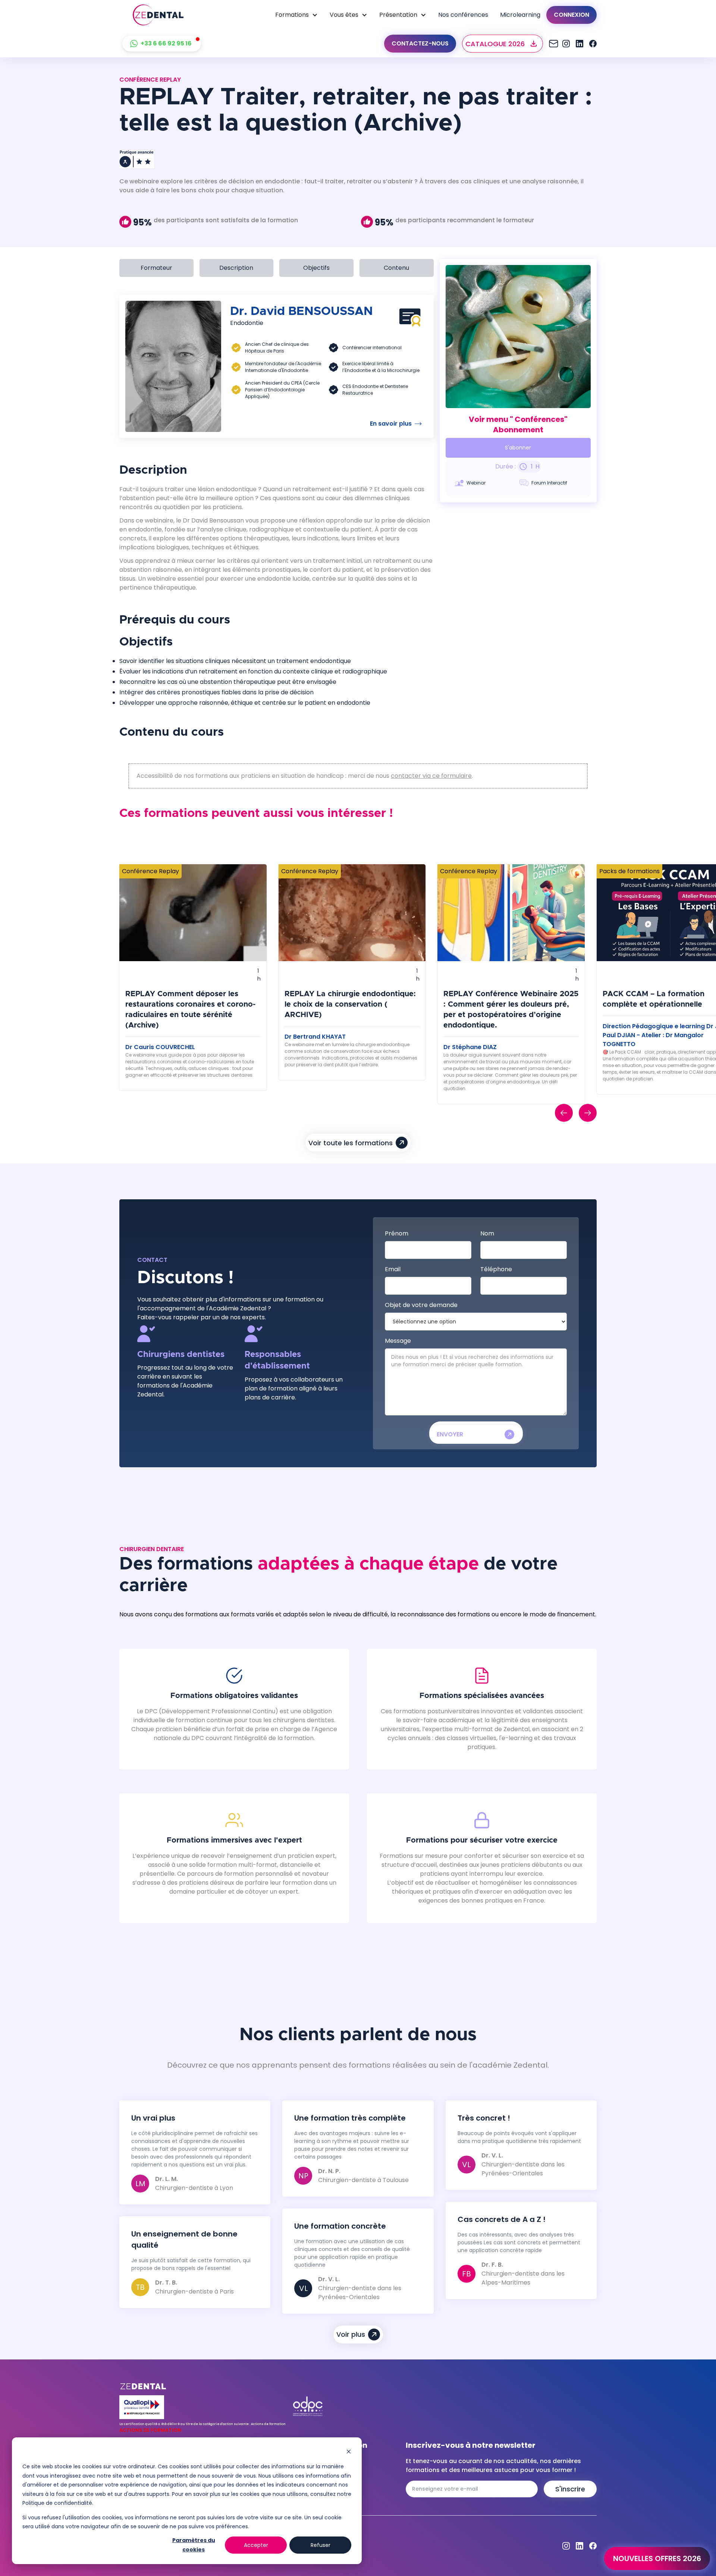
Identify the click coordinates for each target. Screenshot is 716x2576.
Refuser (321, 2545)
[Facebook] (593, 44)
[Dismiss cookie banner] (349, 2452)
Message (398, 1341)
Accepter (256, 2545)
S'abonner (518, 448)
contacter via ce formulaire (431, 776)
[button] (296, 15)
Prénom (397, 1233)
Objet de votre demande (421, 1305)
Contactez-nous (420, 43)
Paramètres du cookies (194, 2545)
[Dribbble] (580, 44)
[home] (158, 15)
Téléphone (496, 1269)
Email (393, 1269)
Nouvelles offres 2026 (657, 2558)
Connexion (571, 15)
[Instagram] (553, 44)
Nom (487, 1233)
